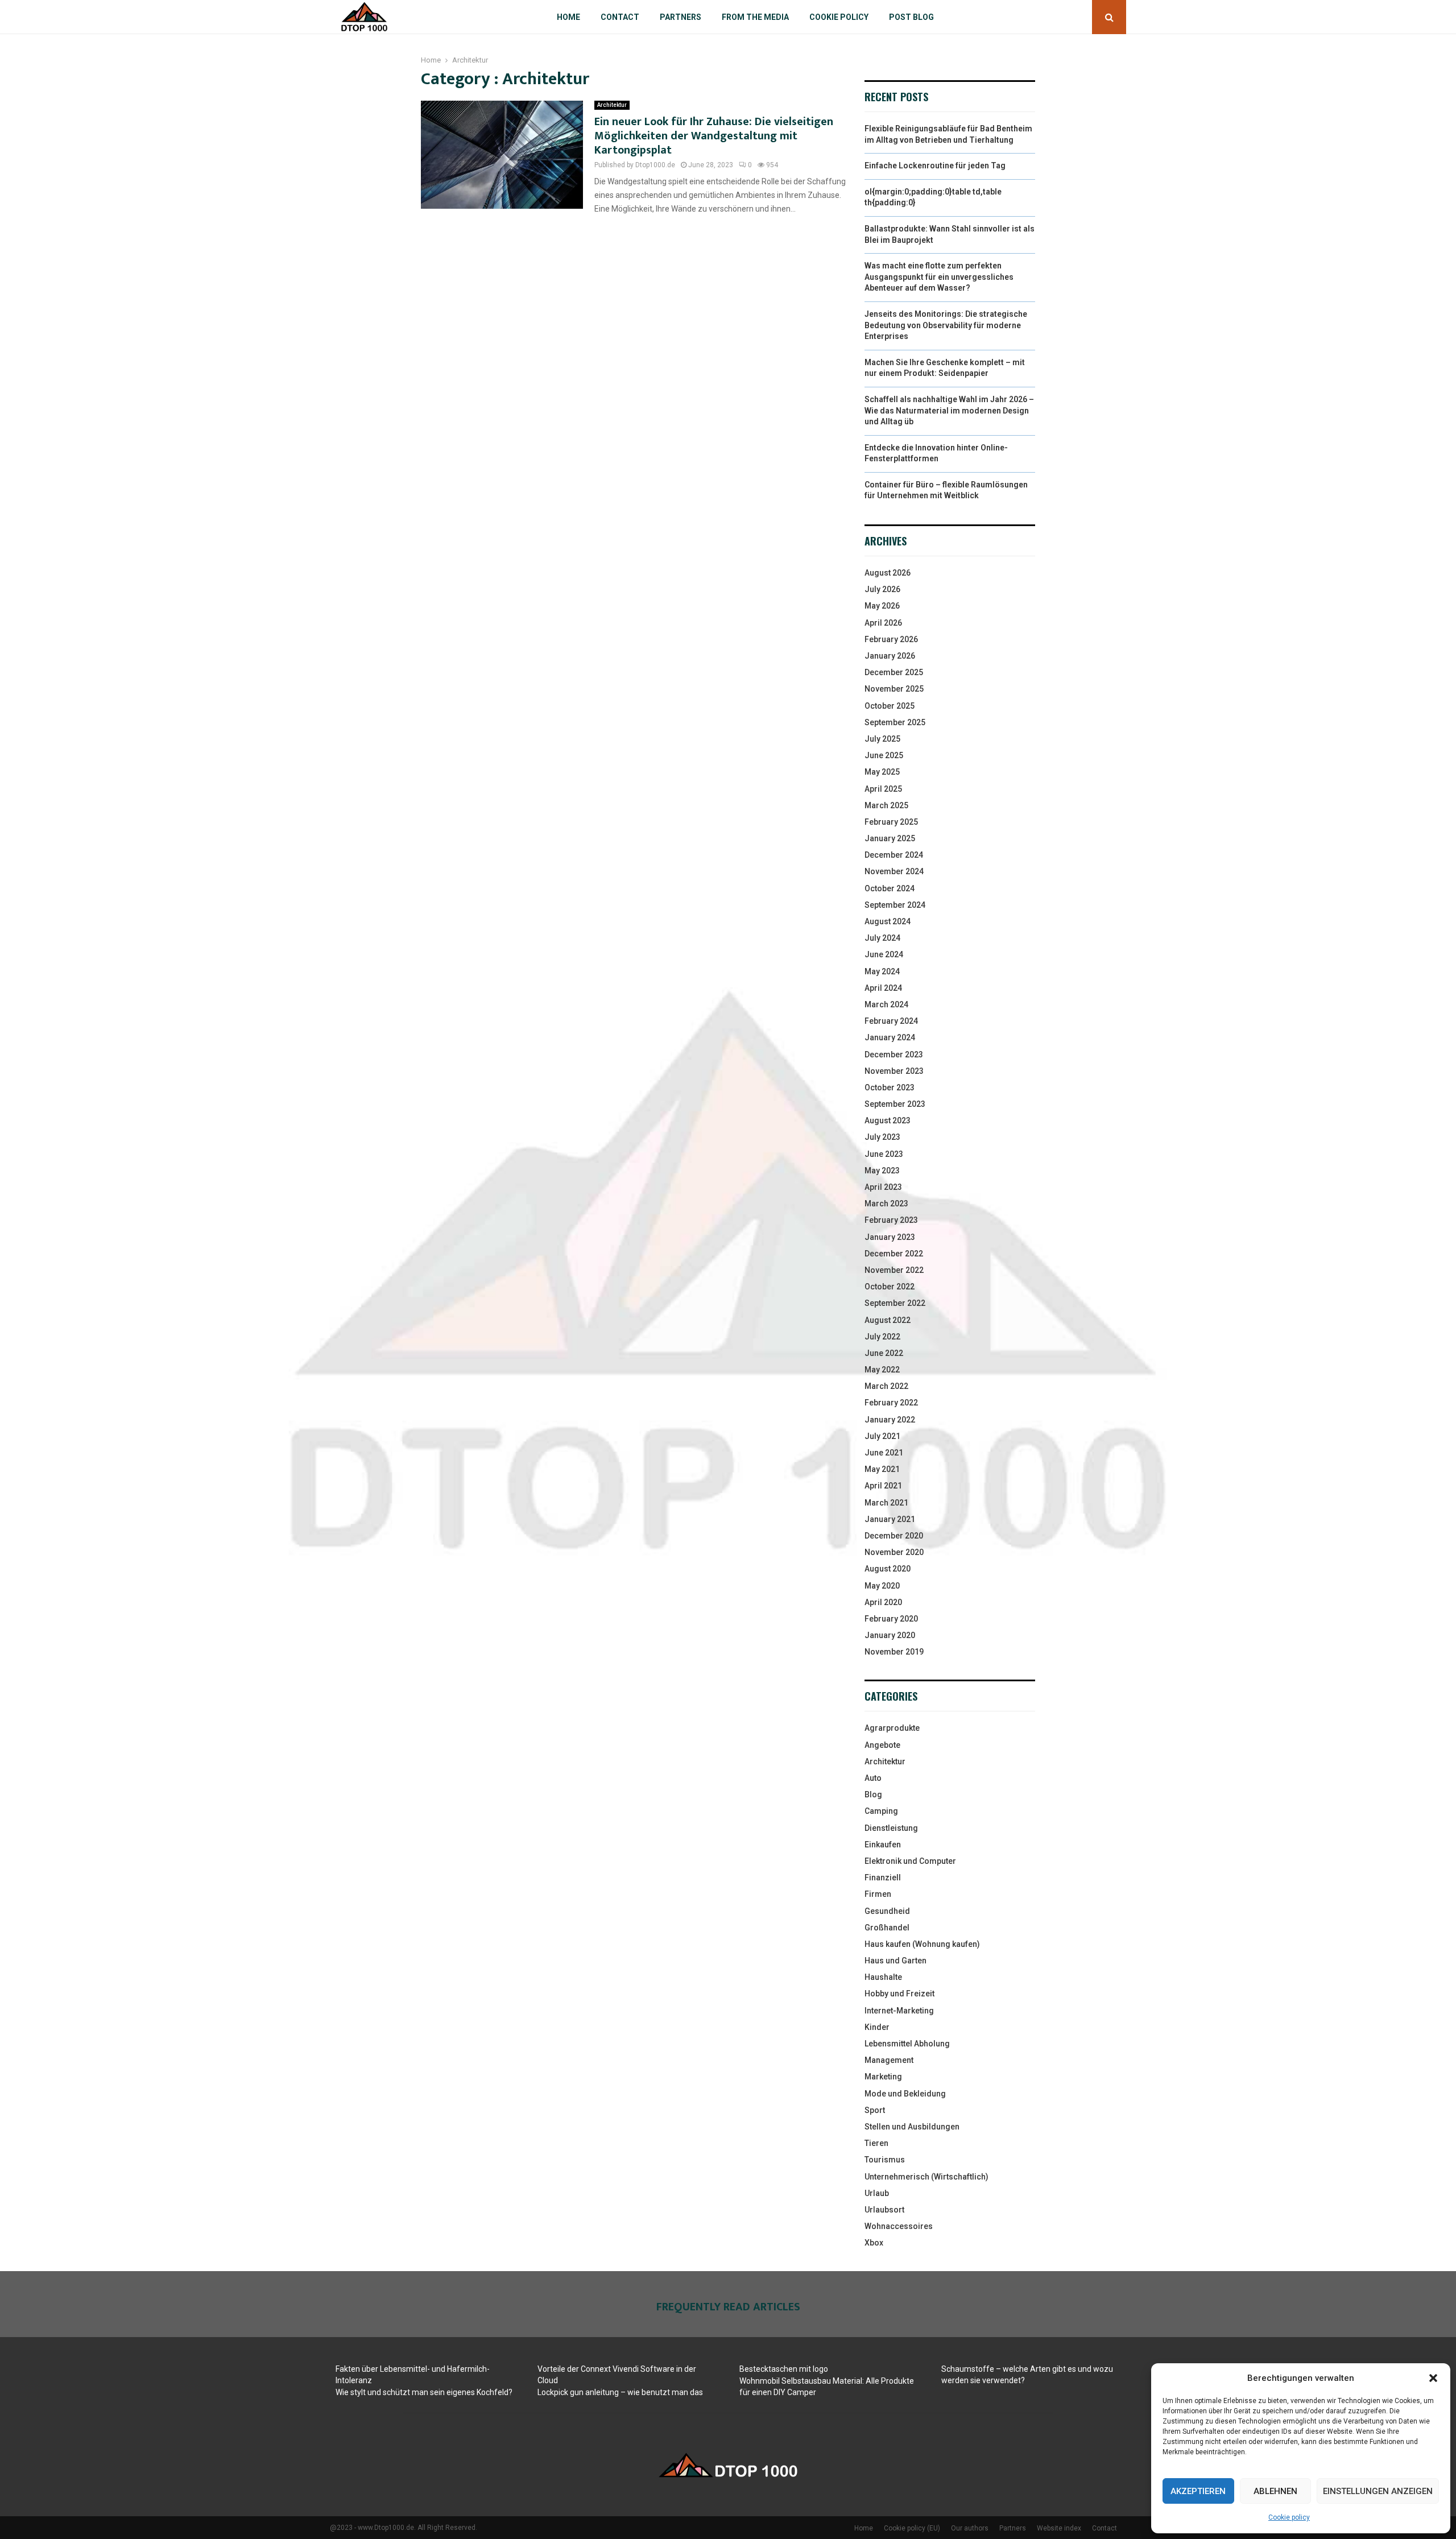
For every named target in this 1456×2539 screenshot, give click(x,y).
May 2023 (882, 1171)
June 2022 (884, 1353)
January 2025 (890, 838)
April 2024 (883, 988)
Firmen (878, 1894)
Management (889, 2060)
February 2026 (891, 639)
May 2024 (882, 971)
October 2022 (890, 1287)
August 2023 (888, 1120)
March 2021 (886, 1503)
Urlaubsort (884, 2210)
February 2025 (891, 822)
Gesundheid (887, 1911)
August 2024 (888, 921)
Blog (873, 1794)
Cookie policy (1289, 2517)
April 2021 (883, 1486)
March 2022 (886, 1386)
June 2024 (884, 954)
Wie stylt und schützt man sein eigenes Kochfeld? (424, 2392)
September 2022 (895, 1303)
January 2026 (890, 656)
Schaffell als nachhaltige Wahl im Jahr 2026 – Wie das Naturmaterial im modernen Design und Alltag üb (949, 410)
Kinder (877, 2027)
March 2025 (886, 805)
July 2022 (882, 1337)
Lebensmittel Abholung (907, 2044)
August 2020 (888, 1569)
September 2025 (895, 722)
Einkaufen (883, 1845)
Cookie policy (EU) (912, 2528)
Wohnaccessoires (899, 2226)
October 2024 (890, 888)
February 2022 (891, 1403)
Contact (620, 17)
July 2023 (882, 1137)
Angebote (882, 1745)
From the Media (755, 17)
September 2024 (895, 905)
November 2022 (894, 1270)
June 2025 (884, 755)
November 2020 (894, 1552)
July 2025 (882, 739)
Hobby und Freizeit (899, 1994)
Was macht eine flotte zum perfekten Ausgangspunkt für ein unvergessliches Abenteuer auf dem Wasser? (939, 277)
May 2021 (882, 1469)
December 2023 (894, 1055)
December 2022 (894, 1254)
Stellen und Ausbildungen (912, 2127)
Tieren (876, 2143)
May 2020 (882, 1586)
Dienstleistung (891, 1828)
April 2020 (883, 1602)
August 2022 (888, 1320)
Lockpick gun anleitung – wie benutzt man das (620, 2392)
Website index (1059, 2528)
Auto (873, 1778)
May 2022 (882, 1370)
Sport (875, 2110)
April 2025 (883, 789)
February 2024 (891, 1021)
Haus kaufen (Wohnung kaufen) (922, 1944)
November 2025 (894, 689)
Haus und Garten (895, 1961)
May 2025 (882, 772)
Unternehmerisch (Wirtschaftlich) (926, 2177)
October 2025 (890, 706)
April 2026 (883, 623)
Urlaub (877, 2193)
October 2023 (890, 1087)
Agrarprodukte (892, 1728)
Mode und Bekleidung (905, 2094)
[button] (1433, 2378)
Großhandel (887, 1928)
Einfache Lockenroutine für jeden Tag (935, 166)
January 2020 (890, 1635)
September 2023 (895, 1104)
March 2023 (886, 1204)
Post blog (911, 17)
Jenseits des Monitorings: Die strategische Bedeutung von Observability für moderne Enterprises (946, 325)
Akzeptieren (1198, 2491)
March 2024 (886, 1004)
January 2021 (890, 1519)
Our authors (970, 2528)
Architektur (612, 105)
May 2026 (882, 606)
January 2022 (890, 1420)
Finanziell (883, 1878)
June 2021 (884, 1453)
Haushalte (883, 1977)
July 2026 (882, 589)
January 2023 (890, 1237)
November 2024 (894, 871)
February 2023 (891, 1220)
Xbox (874, 2243)
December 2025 (894, 672)
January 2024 (890, 1037)
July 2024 (882, 938)
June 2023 (884, 1154)
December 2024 (894, 855)
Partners (681, 17)
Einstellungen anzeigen (1378, 2491)
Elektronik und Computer (910, 1861)
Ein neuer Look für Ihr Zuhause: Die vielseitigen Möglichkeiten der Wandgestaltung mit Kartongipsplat (714, 136)
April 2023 (883, 1187)
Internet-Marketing (899, 2011)
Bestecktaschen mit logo (784, 2369)
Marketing (883, 2077)
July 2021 (882, 1436)
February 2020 (891, 1619)
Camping (881, 1811)
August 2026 (888, 573)
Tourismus (885, 2160)
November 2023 (894, 1071)
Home (568, 17)
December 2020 (894, 1536)
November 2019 (894, 1652)
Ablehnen (1275, 2491)
